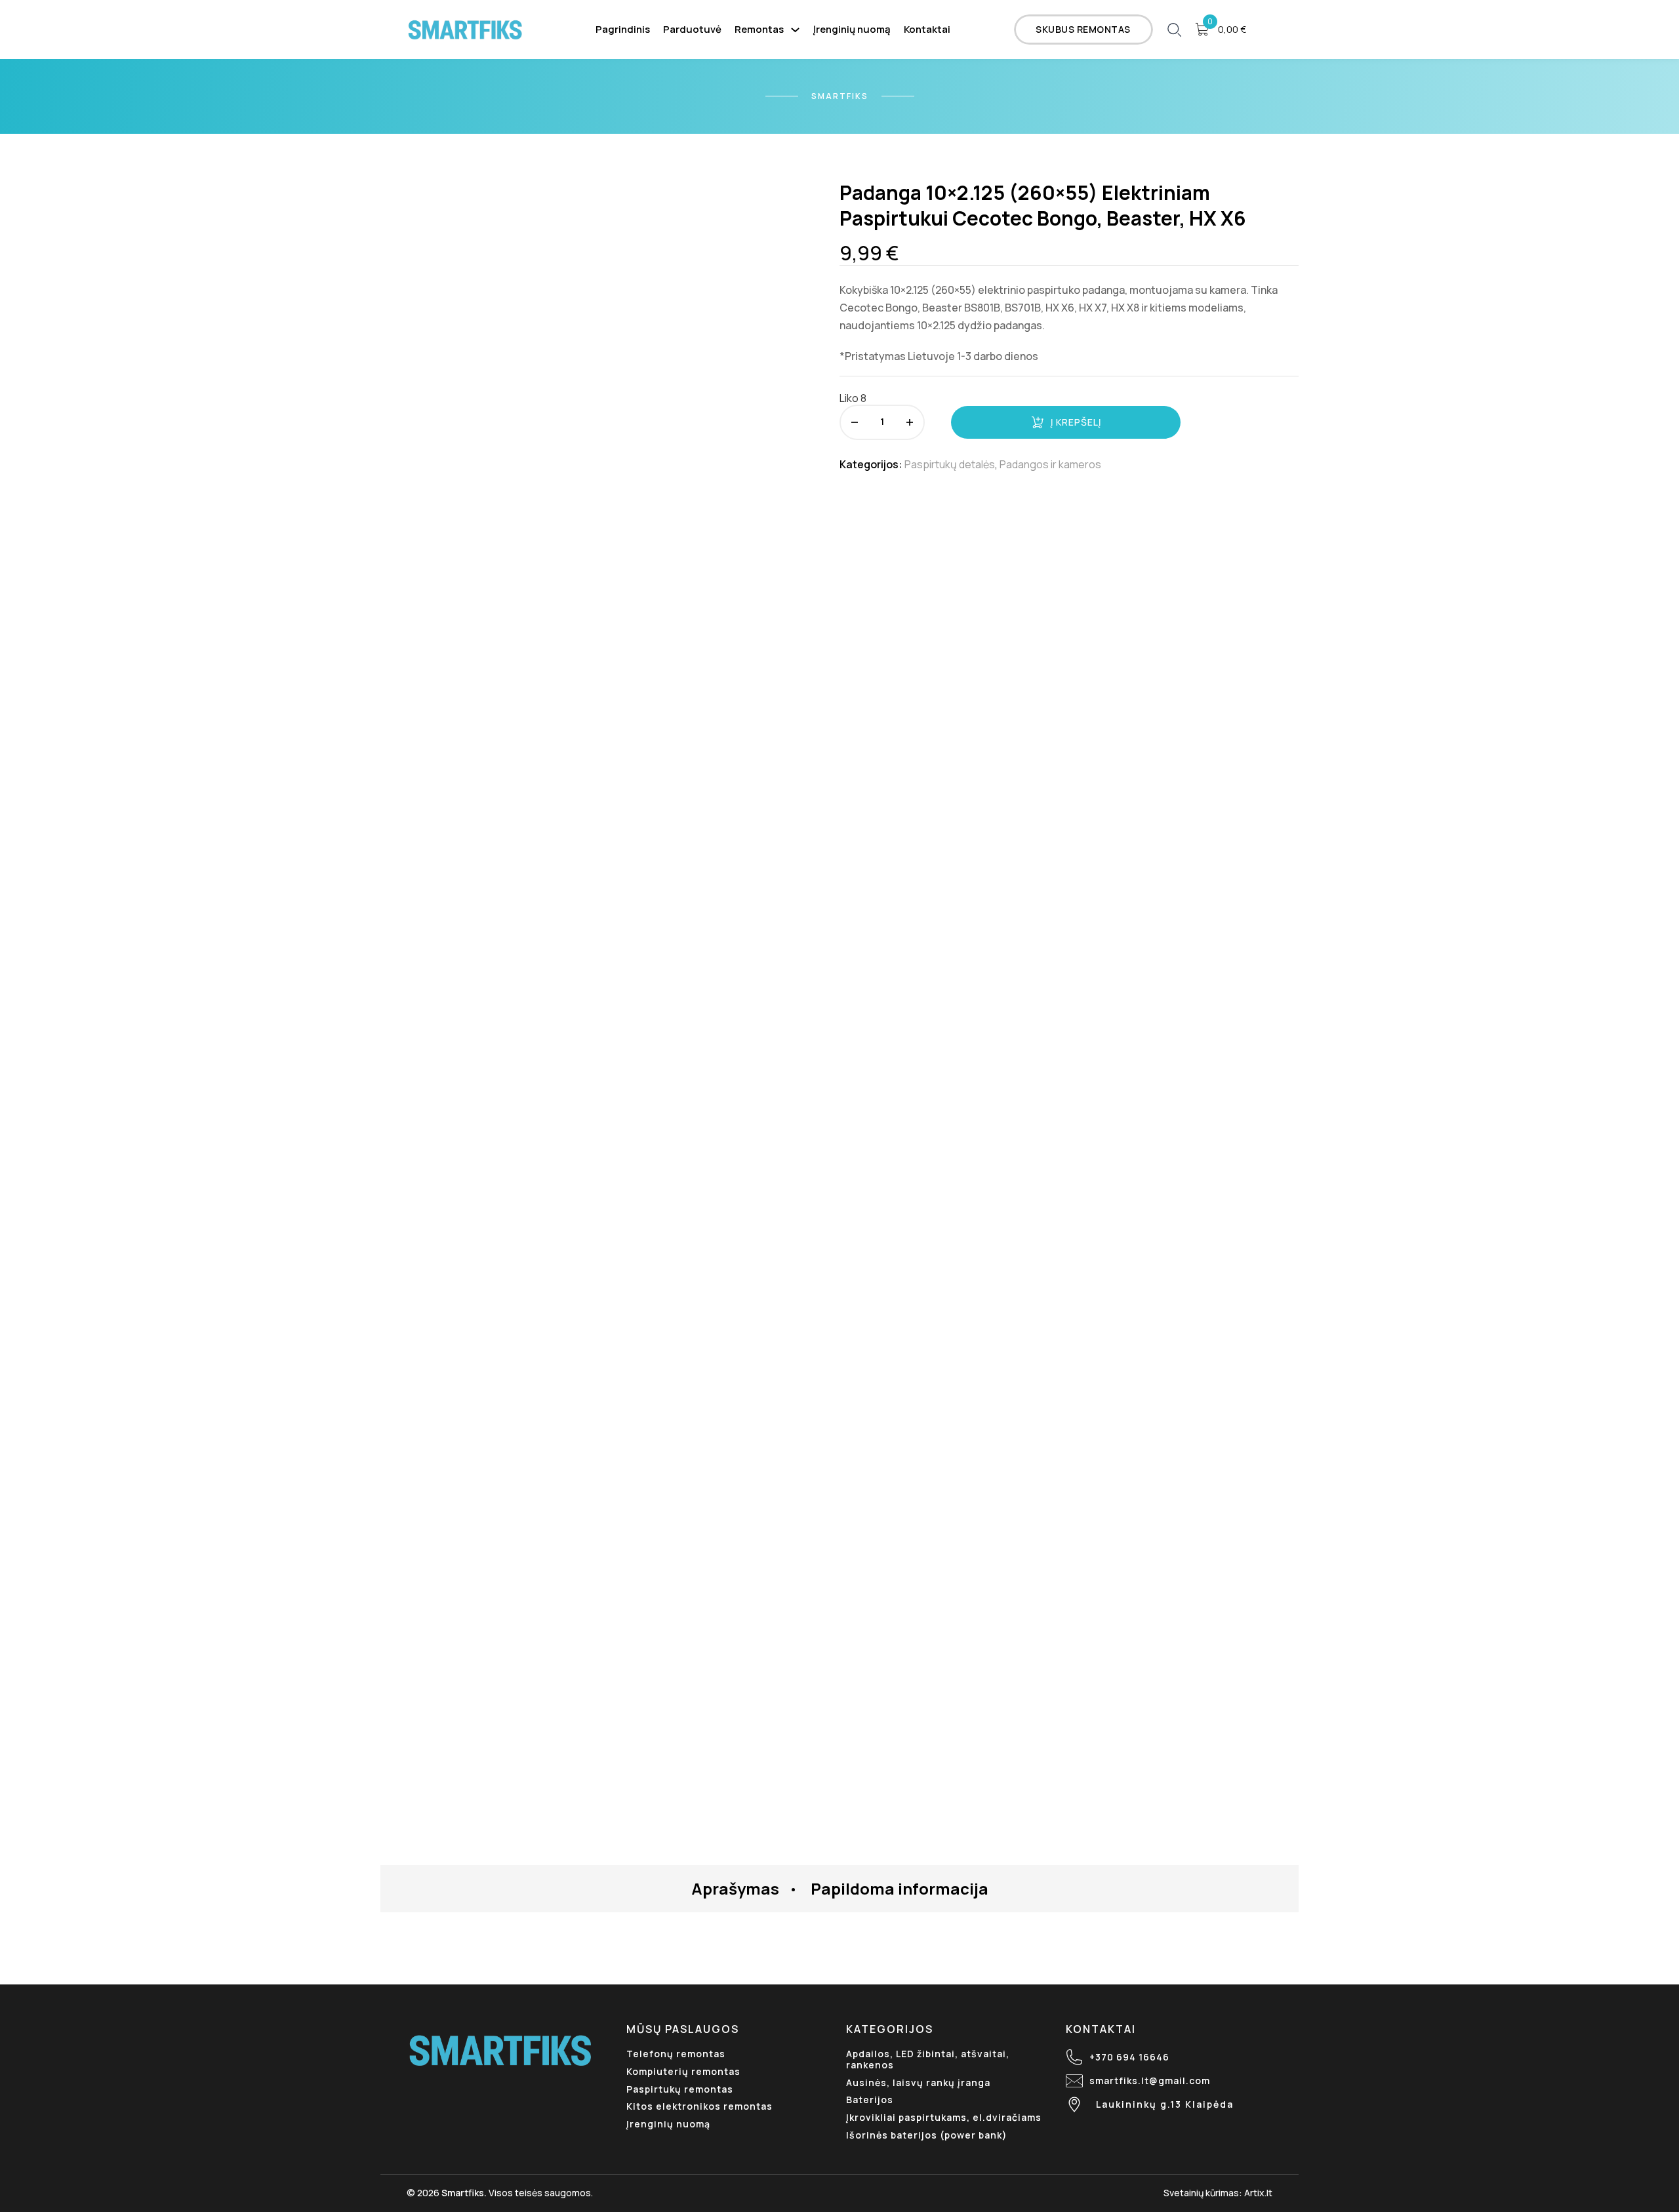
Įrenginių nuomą (852, 29)
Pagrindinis (623, 29)
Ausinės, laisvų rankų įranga (918, 2082)
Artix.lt (1258, 2193)
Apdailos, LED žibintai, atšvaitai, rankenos (928, 2059)
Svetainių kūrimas (1201, 2193)
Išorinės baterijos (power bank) (927, 2135)
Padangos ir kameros (1050, 464)
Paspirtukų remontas (680, 2089)
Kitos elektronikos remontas (699, 2106)
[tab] (735, 1889)
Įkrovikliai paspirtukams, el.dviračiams (944, 2117)
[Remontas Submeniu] (795, 30)
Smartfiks (463, 2193)
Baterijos (870, 2100)
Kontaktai (927, 29)
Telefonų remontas (676, 2054)
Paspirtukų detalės (950, 464)
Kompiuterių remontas (683, 2071)
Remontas (759, 29)
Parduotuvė (692, 29)
